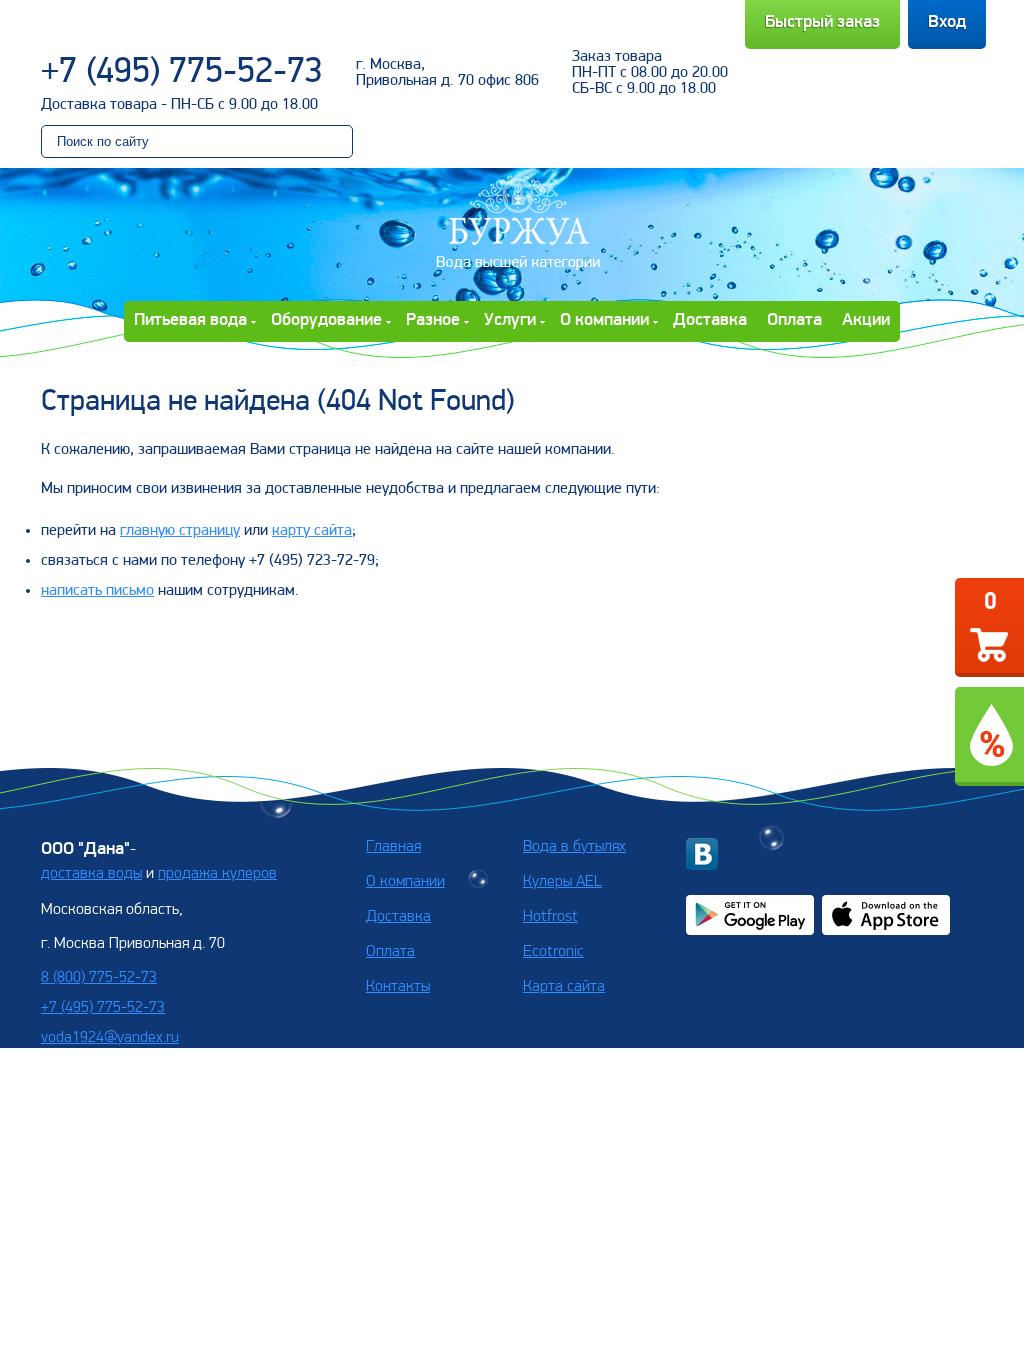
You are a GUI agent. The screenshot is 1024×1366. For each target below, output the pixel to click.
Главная (393, 847)
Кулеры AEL (562, 882)
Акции (866, 321)
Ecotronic (553, 952)
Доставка (710, 321)
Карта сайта (564, 987)
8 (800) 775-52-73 (99, 978)
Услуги (510, 321)
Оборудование (326, 321)
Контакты (398, 987)
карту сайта (312, 531)
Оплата (794, 321)
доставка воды (91, 874)
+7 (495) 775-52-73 (182, 73)
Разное (433, 321)
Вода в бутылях (574, 847)
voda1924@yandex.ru (110, 1038)
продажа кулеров (217, 874)
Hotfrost (550, 917)
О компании (604, 321)
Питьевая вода (190, 321)
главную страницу (180, 531)
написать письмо (97, 591)
